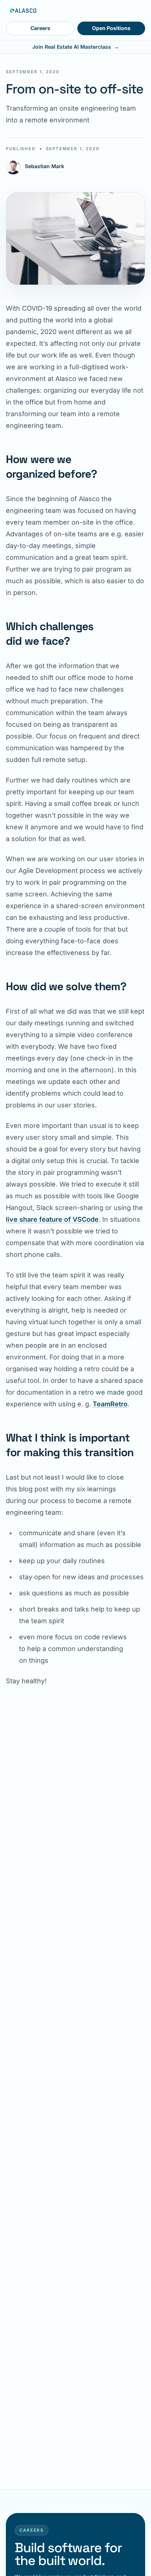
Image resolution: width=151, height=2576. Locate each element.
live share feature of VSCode (52, 1219)
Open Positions (111, 28)
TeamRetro (110, 1404)
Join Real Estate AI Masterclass (76, 47)
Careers (40, 28)
